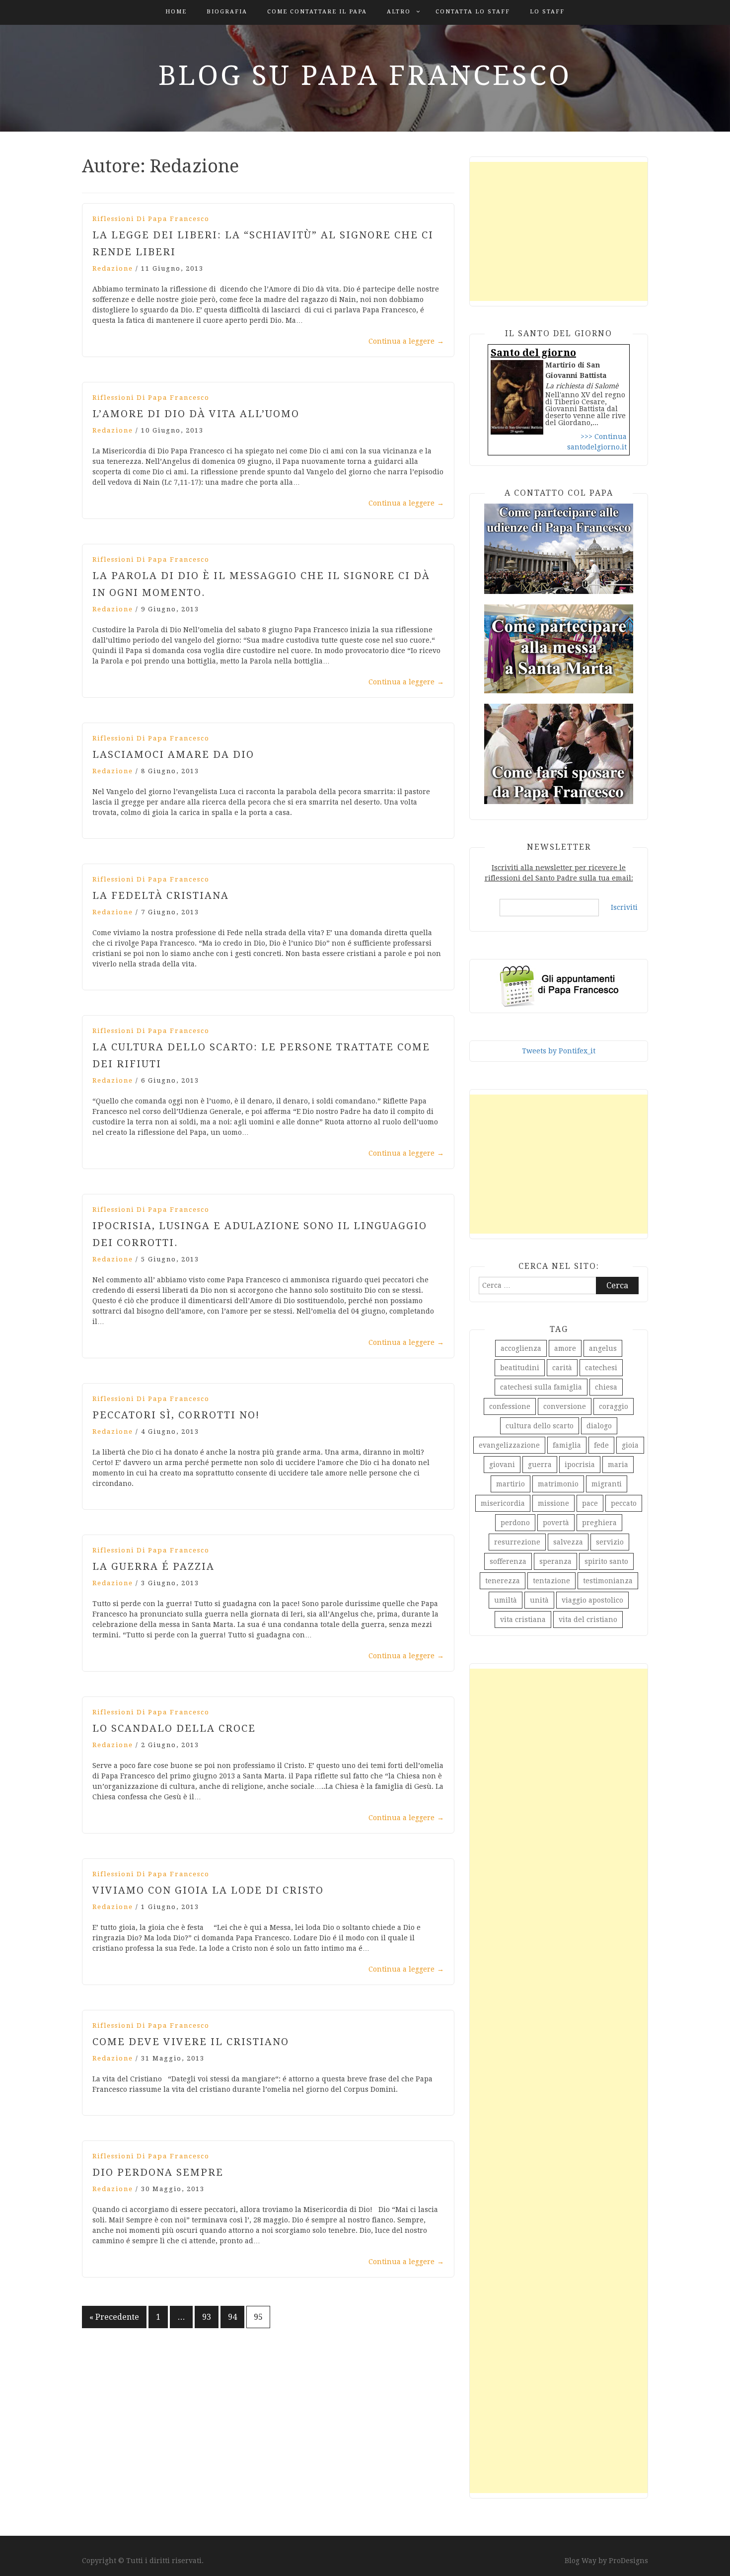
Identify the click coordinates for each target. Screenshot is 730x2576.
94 (232, 2317)
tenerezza (503, 1581)
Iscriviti (624, 907)
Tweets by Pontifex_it (559, 1051)
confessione (510, 1406)
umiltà (506, 1600)
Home (176, 12)
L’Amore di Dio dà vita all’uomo (196, 414)
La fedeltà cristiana (161, 895)
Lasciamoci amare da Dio (173, 754)
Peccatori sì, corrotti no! (176, 1415)
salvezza (568, 1542)
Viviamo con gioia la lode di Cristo (208, 1890)
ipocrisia (580, 1465)
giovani (502, 1465)
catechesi (601, 1368)
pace (590, 1503)
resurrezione (517, 1542)
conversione (565, 1406)
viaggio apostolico (592, 1600)
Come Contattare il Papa (317, 12)
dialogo (599, 1426)
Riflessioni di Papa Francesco (151, 219)
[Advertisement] (559, 231)
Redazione (113, 268)
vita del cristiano (588, 1619)
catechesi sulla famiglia (541, 1387)
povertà (556, 1523)
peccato (624, 1503)
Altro (399, 12)
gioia (630, 1445)
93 (207, 2317)
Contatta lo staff (473, 12)
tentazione (551, 1581)
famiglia (567, 1445)
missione (553, 1503)
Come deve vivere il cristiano (191, 2042)
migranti (607, 1484)
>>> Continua (604, 437)
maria (618, 1465)
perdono (515, 1523)
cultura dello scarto (540, 1426)
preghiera (599, 1523)
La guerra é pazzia (153, 1566)
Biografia (227, 12)
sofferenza (508, 1561)
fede (601, 1445)
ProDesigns (628, 2561)
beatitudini (520, 1368)
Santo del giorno (533, 353)
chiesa (606, 1387)
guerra (540, 1465)
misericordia (503, 1503)
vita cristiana (523, 1619)
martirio (511, 1484)
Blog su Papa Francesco (365, 75)
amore (565, 1348)
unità (539, 1600)
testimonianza (608, 1581)
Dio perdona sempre (158, 2172)
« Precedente (114, 2317)
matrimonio (558, 1484)
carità (562, 1368)
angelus (603, 1348)
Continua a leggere (406, 341)
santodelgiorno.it (597, 447)
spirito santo (606, 1561)
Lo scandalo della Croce (174, 1728)
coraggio (614, 1406)
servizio (610, 1542)
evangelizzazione (509, 1445)
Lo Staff (547, 12)
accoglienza (521, 1348)
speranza (555, 1561)
